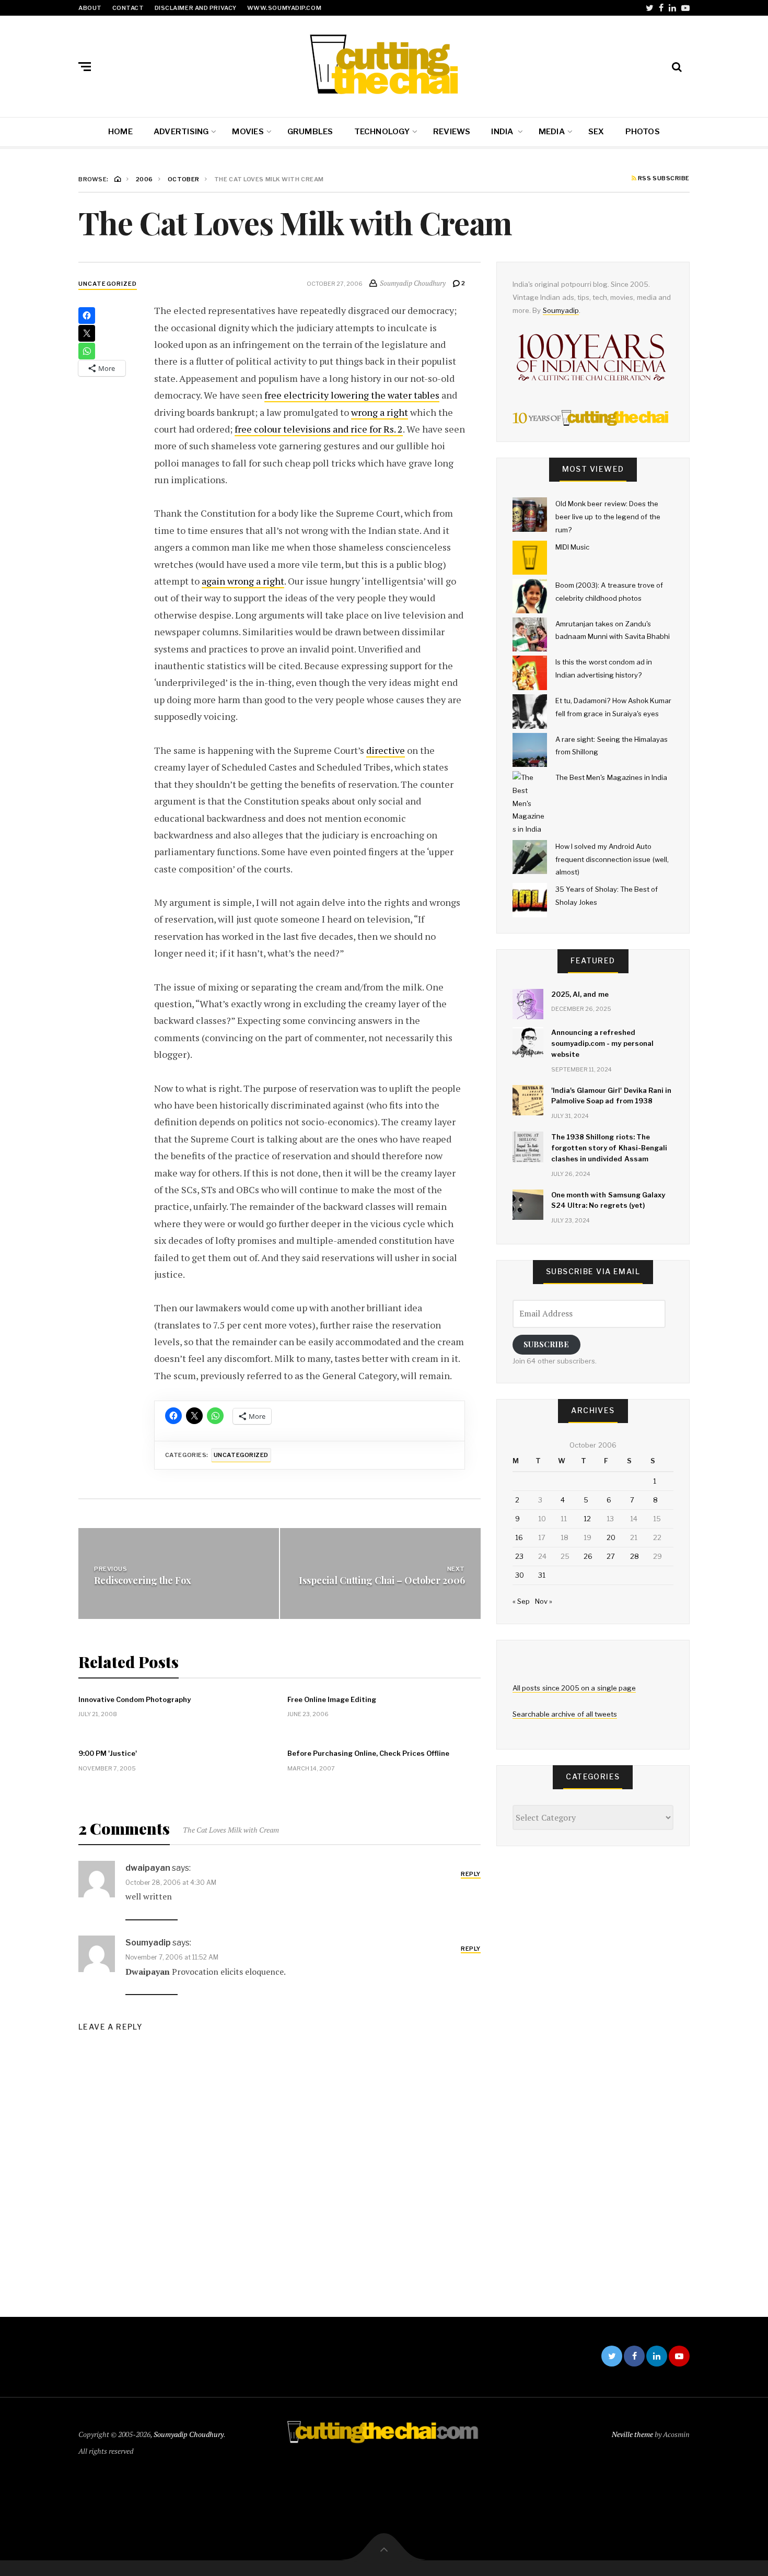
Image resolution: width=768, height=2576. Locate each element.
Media (552, 132)
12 (587, 1519)
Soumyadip (561, 310)
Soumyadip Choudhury (189, 2434)
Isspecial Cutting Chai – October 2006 (382, 1580)
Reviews (452, 132)
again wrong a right (243, 581)
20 (611, 1537)
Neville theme (632, 2434)
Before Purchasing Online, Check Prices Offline (368, 1753)
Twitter (650, 8)
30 (520, 1575)
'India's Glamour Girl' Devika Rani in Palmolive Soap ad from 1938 (611, 1096)
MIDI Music (572, 547)
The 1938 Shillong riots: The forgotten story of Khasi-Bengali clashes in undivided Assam (609, 1148)
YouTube (685, 8)
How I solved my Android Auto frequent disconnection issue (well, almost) (612, 859)
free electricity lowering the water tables (352, 395)
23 (519, 1556)
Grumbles (310, 132)
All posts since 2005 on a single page (574, 1688)
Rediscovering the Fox (143, 1580)
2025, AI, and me (580, 994)
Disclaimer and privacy (196, 8)
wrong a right (380, 412)
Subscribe (546, 1344)
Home (120, 132)
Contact (128, 8)
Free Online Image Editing (332, 1699)
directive (386, 750)
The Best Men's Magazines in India (611, 777)
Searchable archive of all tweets (565, 1714)
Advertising (181, 132)
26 (588, 1556)
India (503, 132)
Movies (248, 132)
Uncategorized (108, 284)
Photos (643, 132)
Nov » (544, 1601)
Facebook (661, 8)
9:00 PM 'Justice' (108, 1753)
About (90, 8)
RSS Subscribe (663, 179)
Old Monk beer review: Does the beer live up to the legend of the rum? (608, 516)
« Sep (521, 1601)
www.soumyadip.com (284, 8)
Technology (382, 132)
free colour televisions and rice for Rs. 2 (319, 429)
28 (635, 1556)
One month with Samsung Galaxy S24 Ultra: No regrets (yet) (608, 1200)
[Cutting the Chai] (384, 64)
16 (519, 1537)
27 (611, 1556)
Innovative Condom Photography (135, 1699)
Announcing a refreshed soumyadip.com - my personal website (602, 1043)
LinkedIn (672, 8)
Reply (471, 1874)
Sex (596, 132)
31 (542, 1575)
